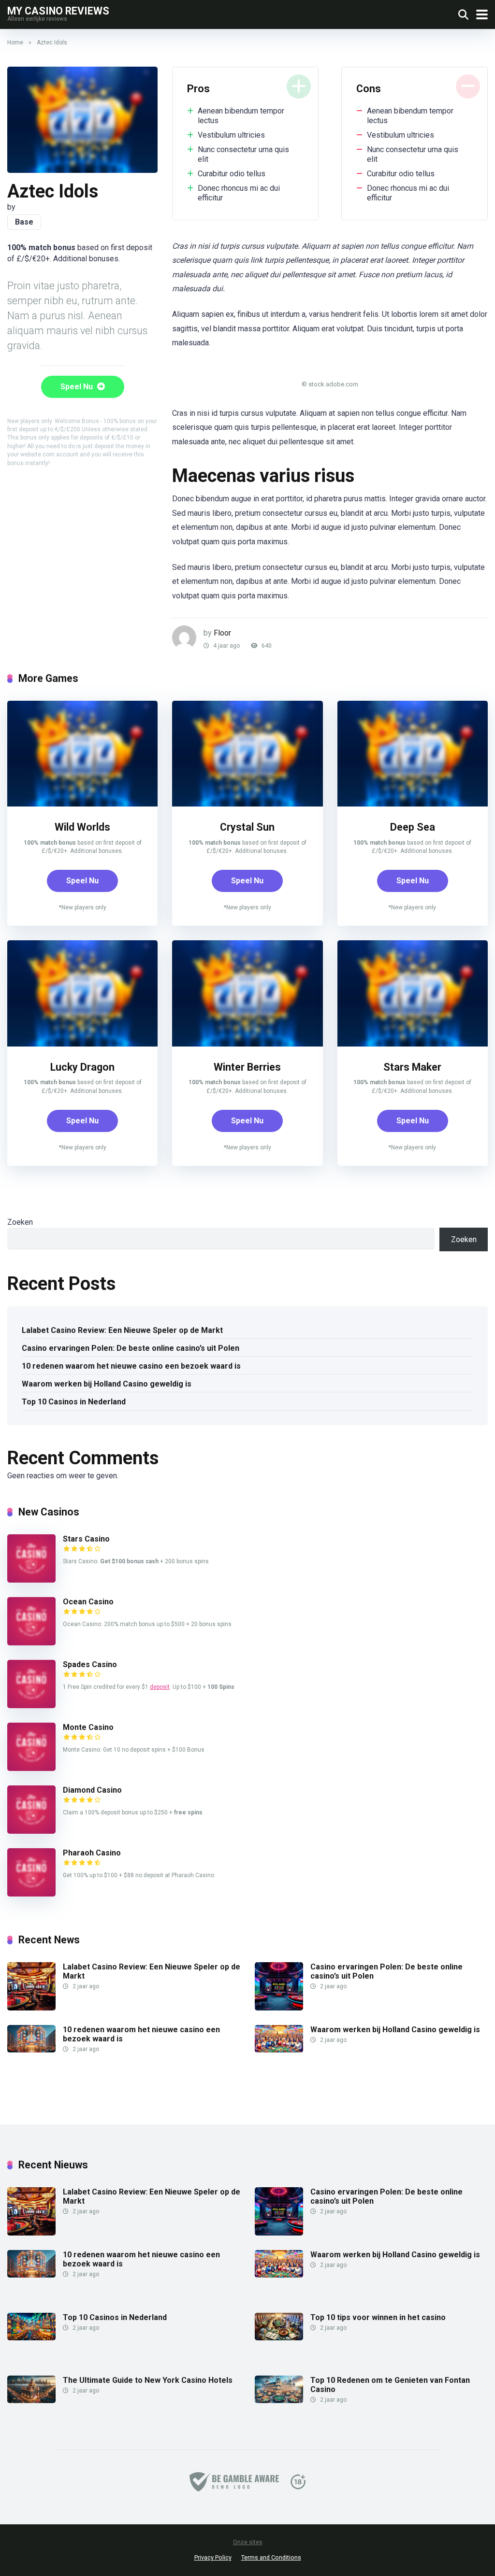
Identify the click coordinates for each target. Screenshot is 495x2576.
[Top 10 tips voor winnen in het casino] (279, 2338)
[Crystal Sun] (247, 804)
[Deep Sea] (413, 804)
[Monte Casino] (31, 1768)
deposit (160, 1687)
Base (24, 222)
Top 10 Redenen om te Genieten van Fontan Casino (390, 2385)
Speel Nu (78, 387)
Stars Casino (86, 1539)
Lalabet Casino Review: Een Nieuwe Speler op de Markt (122, 1330)
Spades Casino (90, 1664)
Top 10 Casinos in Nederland (74, 1402)
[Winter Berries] (247, 1044)
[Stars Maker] (413, 1044)
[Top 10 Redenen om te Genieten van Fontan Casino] (279, 2400)
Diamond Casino (92, 1790)
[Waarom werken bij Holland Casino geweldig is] (279, 2050)
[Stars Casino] (31, 1580)
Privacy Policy (213, 2557)
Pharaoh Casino (92, 1853)
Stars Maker (412, 1067)
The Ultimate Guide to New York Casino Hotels (148, 2380)
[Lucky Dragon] (82, 1044)
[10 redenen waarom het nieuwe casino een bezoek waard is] (31, 2050)
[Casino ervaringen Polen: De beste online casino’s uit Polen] (279, 2008)
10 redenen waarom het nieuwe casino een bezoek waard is (131, 1366)
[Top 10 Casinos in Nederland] (31, 2338)
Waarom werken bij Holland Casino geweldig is (107, 1384)
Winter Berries (247, 1067)
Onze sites (248, 2542)
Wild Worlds (82, 827)
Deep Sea (413, 827)
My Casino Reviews (58, 10)
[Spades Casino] (31, 1706)
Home (15, 42)
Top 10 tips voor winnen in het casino (378, 2317)
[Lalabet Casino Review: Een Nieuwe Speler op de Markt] (31, 2008)
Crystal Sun (247, 827)
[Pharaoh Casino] (31, 1894)
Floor (222, 633)
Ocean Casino (88, 1602)
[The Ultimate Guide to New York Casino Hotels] (31, 2400)
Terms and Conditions (271, 2557)
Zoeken (20, 1222)
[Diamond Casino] (31, 1831)
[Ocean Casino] (31, 1643)
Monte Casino (88, 1727)
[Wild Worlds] (82, 804)
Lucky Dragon (82, 1067)
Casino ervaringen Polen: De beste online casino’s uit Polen (131, 1348)
